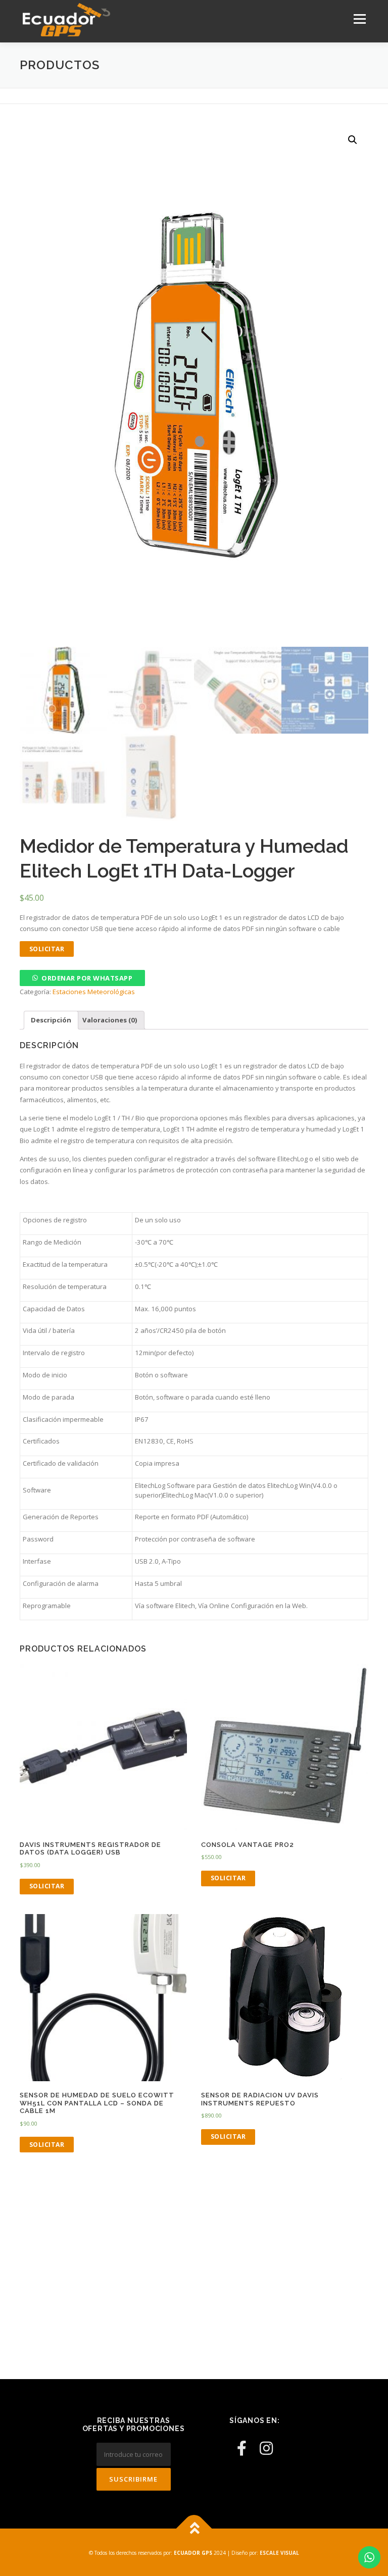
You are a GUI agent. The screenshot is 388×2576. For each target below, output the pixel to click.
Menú (359, 19)
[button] (82, 978)
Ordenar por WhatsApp (87, 978)
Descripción (51, 1020)
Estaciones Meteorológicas (94, 992)
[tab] (51, 1020)
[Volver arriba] (194, 2529)
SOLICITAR (47, 949)
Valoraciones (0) (110, 1020)
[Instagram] (266, 2448)
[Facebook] (242, 2448)
